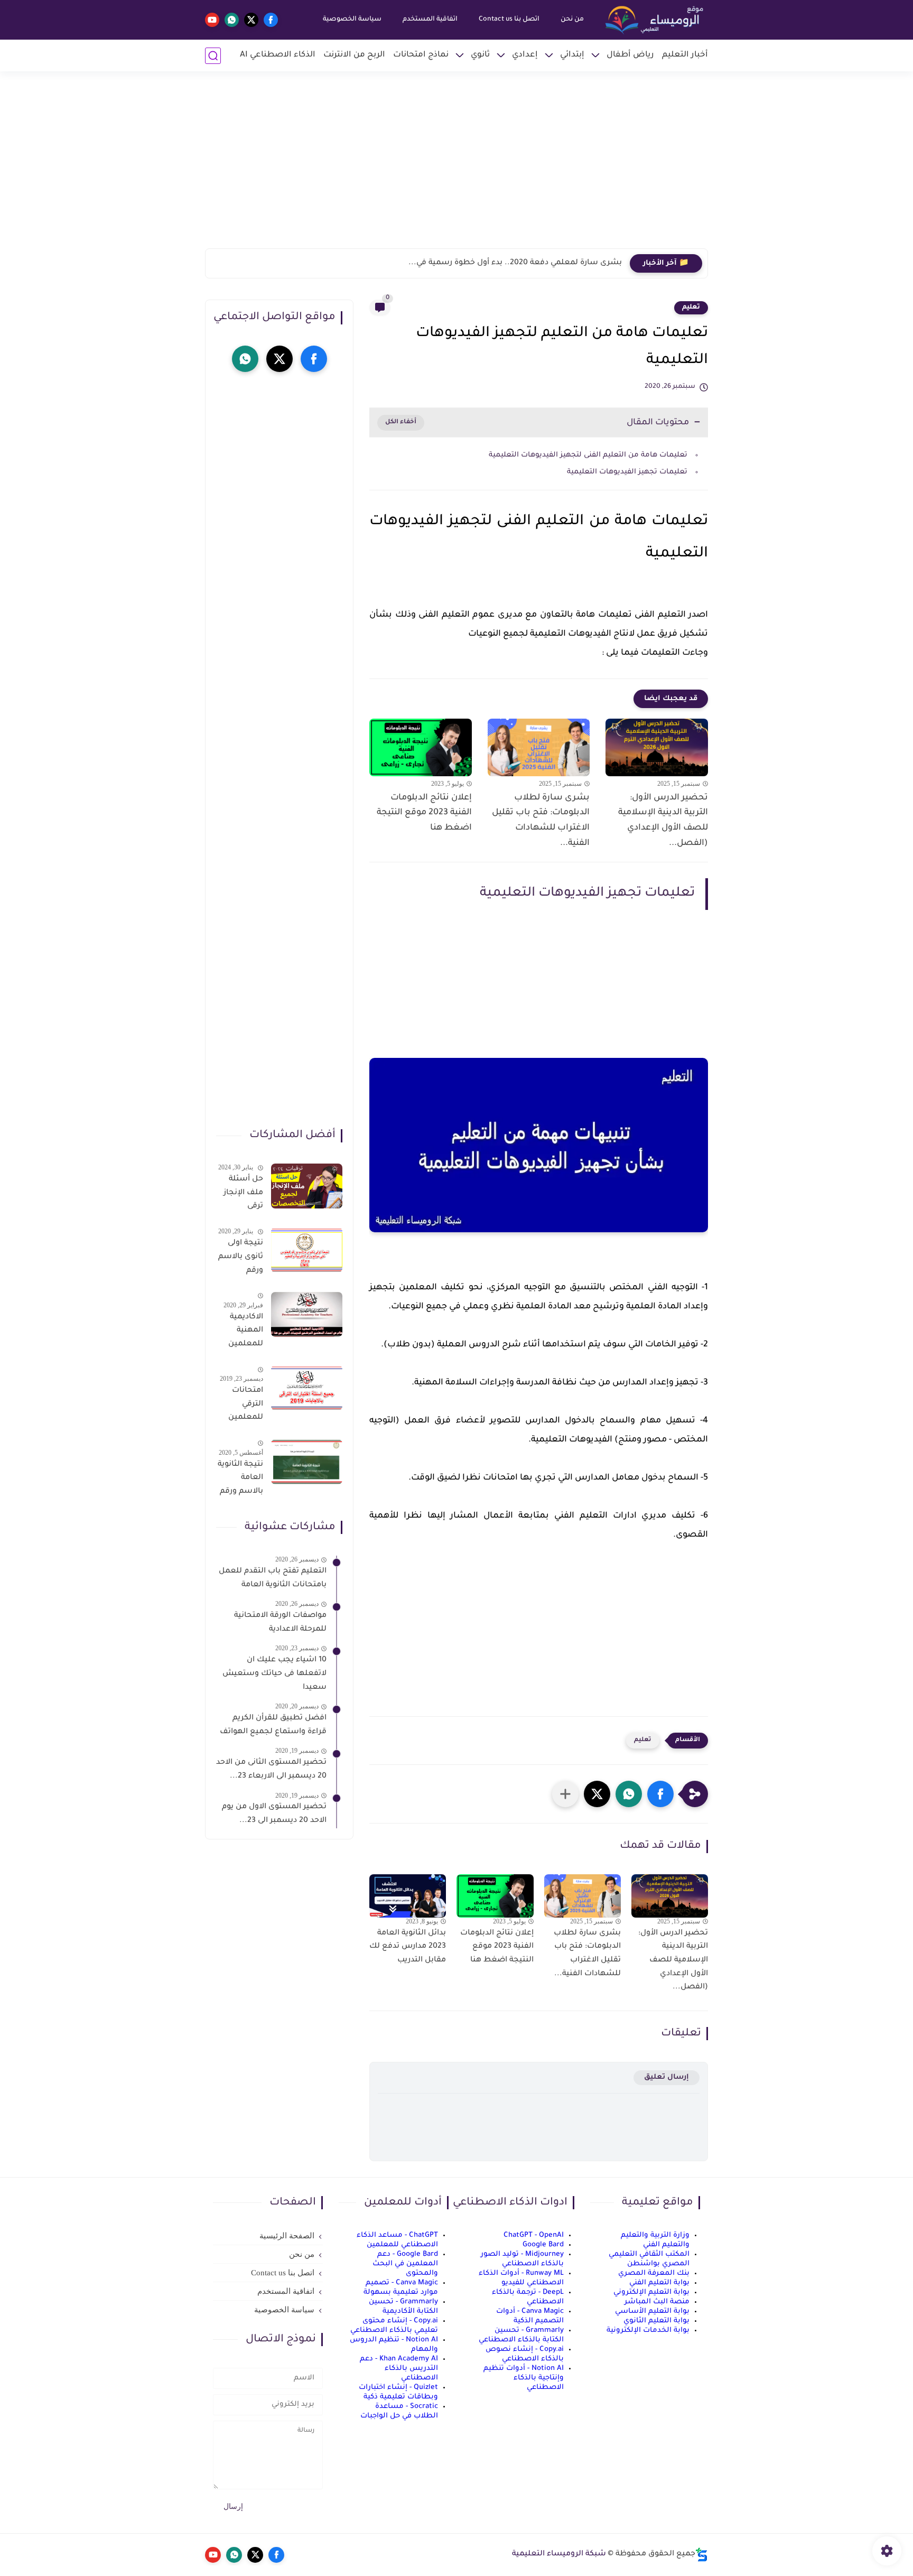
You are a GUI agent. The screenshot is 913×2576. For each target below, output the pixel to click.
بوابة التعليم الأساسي (652, 2312)
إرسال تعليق (667, 2077)
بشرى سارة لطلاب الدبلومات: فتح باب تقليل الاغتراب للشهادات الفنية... (541, 821)
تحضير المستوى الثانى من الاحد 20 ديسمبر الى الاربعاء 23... (271, 1770)
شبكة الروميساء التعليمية (559, 2554)
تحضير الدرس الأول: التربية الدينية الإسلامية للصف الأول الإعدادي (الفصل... (663, 821)
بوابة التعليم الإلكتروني (651, 2293)
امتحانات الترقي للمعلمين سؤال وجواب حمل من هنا (240, 1406)
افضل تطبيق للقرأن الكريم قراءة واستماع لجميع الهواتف (273, 1725)
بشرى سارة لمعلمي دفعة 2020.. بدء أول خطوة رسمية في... (515, 263)
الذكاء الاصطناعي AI (278, 55)
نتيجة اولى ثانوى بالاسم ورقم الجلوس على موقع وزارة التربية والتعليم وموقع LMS (241, 1259)
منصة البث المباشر (657, 2302)
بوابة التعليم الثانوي (656, 2321)
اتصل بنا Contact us (509, 20)
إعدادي (525, 55)
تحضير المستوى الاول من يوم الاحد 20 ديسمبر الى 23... (274, 1814)
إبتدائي (572, 55)
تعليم (691, 308)
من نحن (572, 20)
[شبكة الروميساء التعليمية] (655, 20)
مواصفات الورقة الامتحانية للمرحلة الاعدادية (280, 1623)
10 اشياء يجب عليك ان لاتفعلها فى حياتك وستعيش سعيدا (274, 1674)
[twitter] (251, 20)
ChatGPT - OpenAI (534, 2235)
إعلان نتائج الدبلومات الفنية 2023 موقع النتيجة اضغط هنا (424, 813)
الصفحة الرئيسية (287, 2236)
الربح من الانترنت (354, 55)
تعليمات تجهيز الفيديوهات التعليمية (626, 472)
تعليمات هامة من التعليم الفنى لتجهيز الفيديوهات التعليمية (587, 455)
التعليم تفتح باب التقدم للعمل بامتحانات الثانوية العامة (273, 1578)
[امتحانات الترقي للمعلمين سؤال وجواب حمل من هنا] (307, 1388)
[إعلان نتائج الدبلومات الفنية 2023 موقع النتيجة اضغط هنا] (421, 747)
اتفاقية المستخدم (430, 20)
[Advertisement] (456, 166)
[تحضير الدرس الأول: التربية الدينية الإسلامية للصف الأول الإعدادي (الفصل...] (657, 747)
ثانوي (480, 55)
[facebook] (271, 20)
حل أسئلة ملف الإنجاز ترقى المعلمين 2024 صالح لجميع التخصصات (243, 1195)
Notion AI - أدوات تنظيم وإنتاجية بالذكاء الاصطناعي (524, 2378)
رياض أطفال (630, 55)
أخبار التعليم (685, 55)
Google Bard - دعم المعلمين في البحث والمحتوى (405, 2264)
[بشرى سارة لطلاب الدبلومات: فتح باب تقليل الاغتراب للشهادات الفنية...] (539, 747)
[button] (660, 1794)
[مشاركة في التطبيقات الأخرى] (565, 1794)
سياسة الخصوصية (352, 20)
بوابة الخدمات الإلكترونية (648, 2331)
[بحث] (213, 56)
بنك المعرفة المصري (654, 2273)
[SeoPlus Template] (702, 2555)
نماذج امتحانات (421, 55)
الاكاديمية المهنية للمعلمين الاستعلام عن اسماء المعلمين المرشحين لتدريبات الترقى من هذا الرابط (245, 1333)
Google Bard (543, 2245)
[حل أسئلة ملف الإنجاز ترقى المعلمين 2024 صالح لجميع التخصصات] (307, 1186)
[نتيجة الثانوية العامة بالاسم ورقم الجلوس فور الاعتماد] (307, 1462)
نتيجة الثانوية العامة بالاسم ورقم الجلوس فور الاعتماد (240, 1480)
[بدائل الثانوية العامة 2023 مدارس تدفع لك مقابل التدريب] (408, 1896)
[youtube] (212, 20)
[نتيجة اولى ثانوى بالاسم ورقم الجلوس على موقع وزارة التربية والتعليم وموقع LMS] (307, 1250)
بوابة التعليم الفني (659, 2283)
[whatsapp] (232, 20)
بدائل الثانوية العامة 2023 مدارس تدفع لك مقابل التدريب (408, 1947)
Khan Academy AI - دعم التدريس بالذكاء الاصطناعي (399, 2369)
